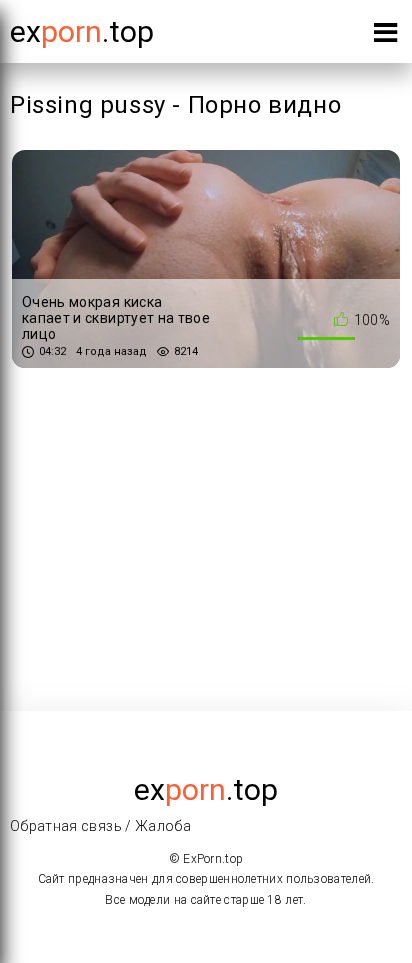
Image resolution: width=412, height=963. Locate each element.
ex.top (206, 789)
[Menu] (385, 36)
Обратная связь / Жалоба (100, 826)
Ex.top (82, 31)
